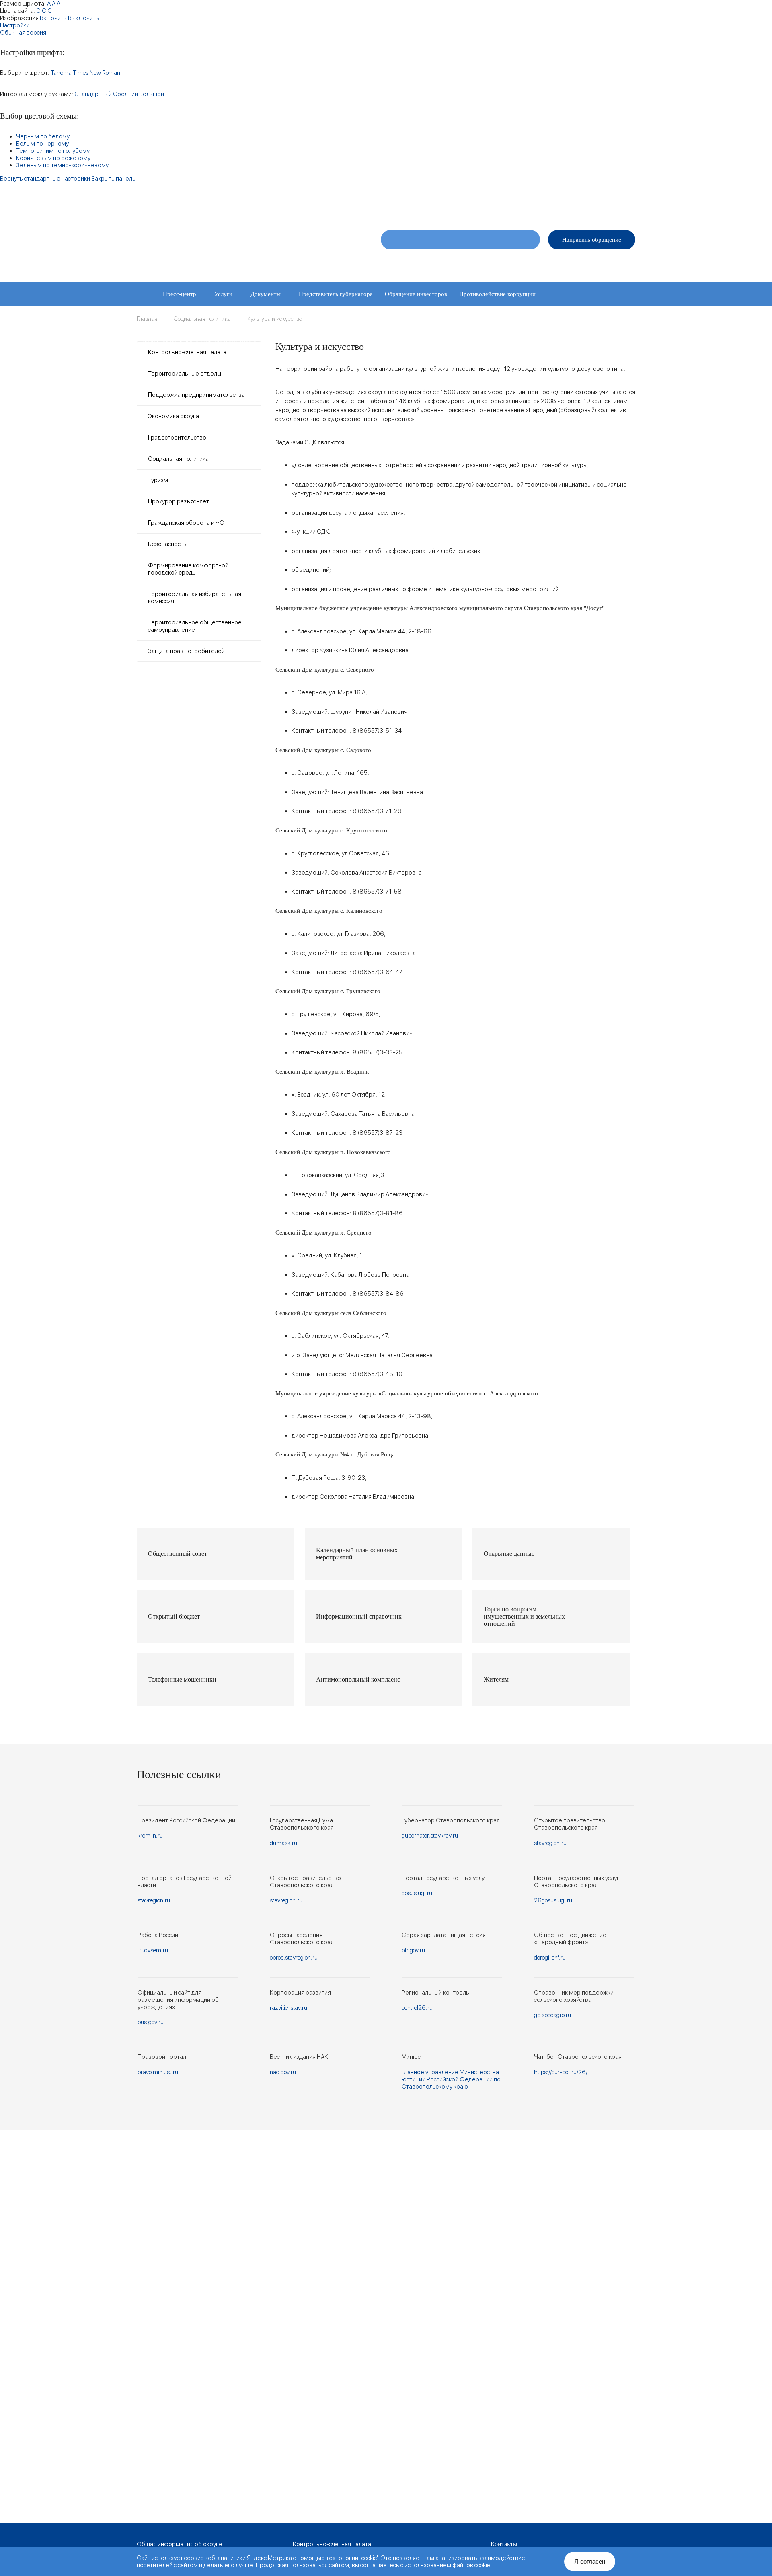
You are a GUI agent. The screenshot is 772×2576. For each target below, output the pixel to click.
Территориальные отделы (567, 263)
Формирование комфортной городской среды (188, 569)
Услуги (223, 294)
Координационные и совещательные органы (201, 317)
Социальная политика (178, 459)
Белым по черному (42, 144)
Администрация (501, 263)
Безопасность (167, 544)
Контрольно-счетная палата (187, 352)
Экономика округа (173, 416)
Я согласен (590, 2561)
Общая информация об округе (180, 2544)
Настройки (15, 25)
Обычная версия (23, 33)
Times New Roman (96, 73)
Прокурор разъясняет (179, 501)
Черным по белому (43, 136)
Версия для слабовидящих (602, 206)
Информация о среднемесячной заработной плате (377, 341)
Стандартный (93, 94)
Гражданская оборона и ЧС (186, 523)
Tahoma (61, 73)
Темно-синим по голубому (53, 151)
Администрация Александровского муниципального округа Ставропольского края (237, 244)
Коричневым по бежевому (53, 158)
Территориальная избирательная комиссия (195, 598)
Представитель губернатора (336, 294)
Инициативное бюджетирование (380, 317)
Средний (125, 94)
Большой (152, 94)
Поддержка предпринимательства (196, 395)
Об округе (399, 263)
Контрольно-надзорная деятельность (483, 317)
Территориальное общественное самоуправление (195, 626)
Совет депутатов (447, 263)
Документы (266, 294)
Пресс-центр (180, 294)
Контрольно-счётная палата (332, 2544)
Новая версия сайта (502, 206)
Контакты (624, 263)
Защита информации (298, 317)
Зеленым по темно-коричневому (62, 165)
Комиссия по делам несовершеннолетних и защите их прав (221, 341)
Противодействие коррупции (497, 294)
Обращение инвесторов (416, 294)
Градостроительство (177, 438)
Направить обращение (592, 240)
